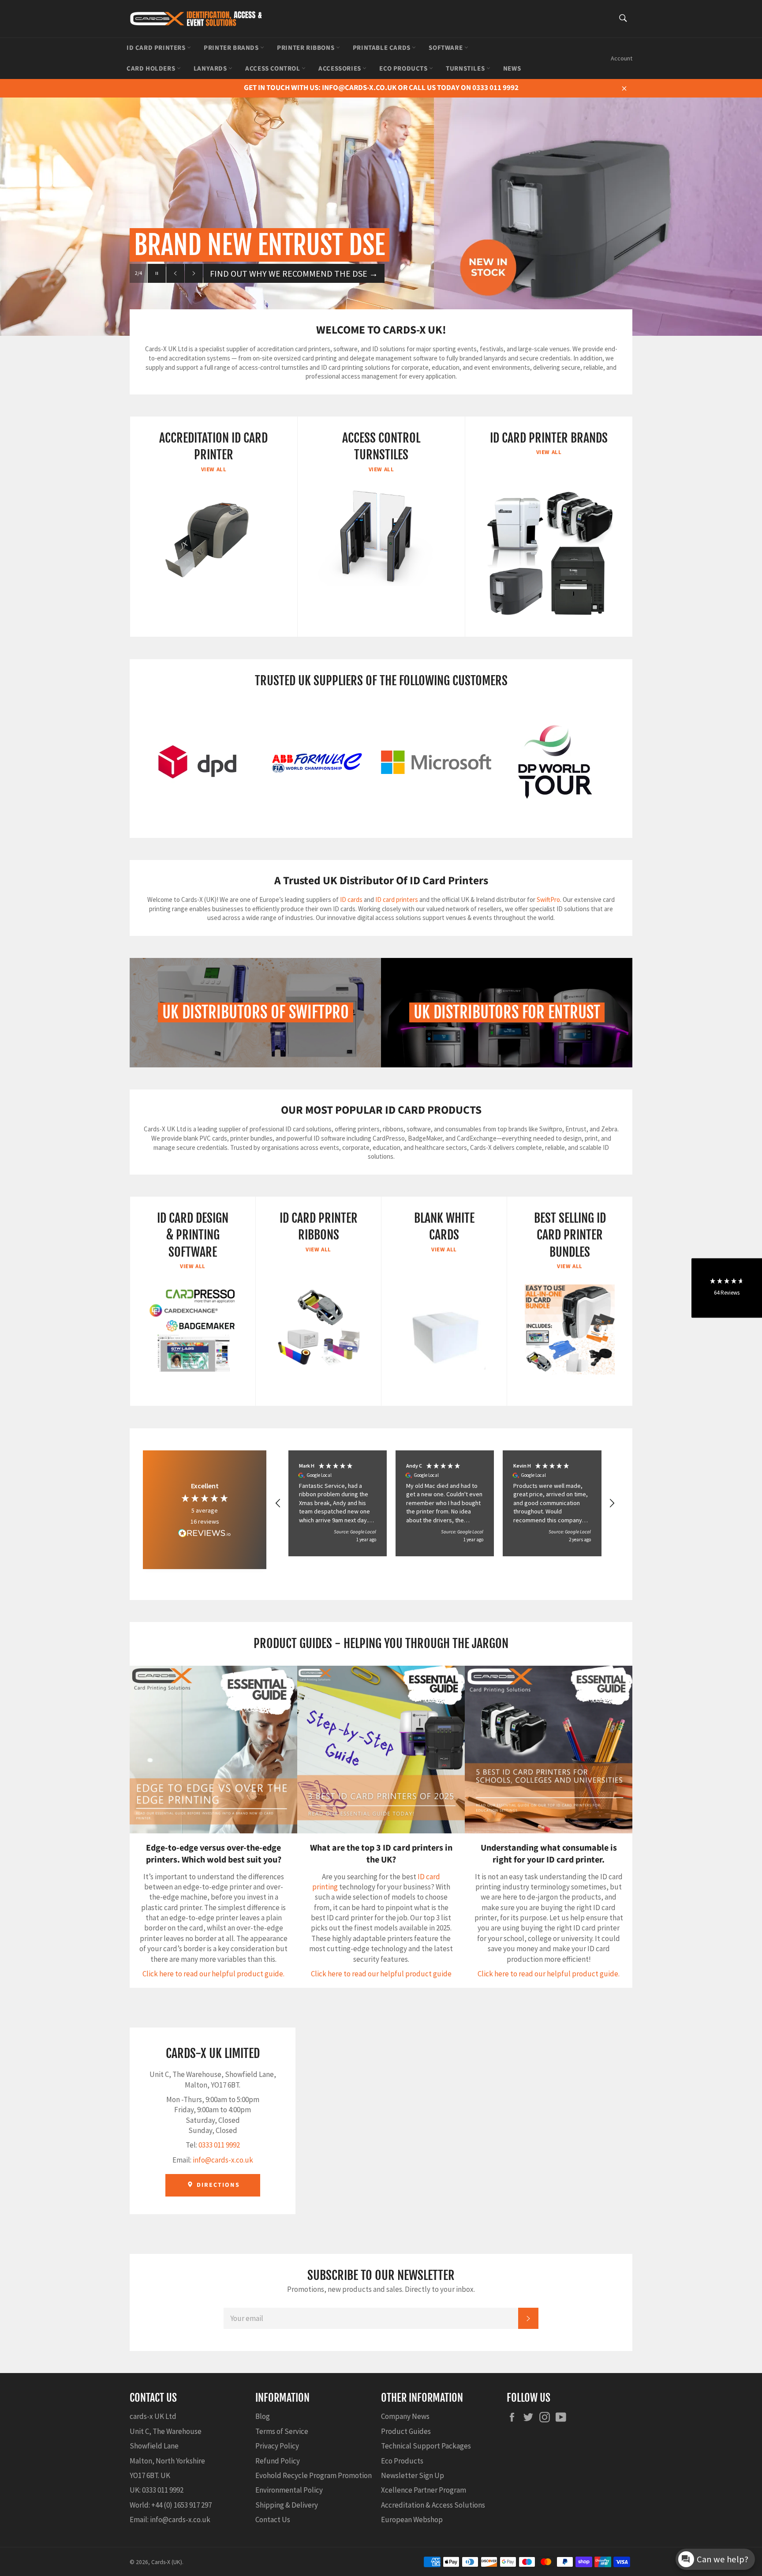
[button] (278, 1503)
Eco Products (404, 69)
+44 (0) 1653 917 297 (181, 2505)
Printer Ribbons (306, 48)
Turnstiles (466, 69)
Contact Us (273, 2520)
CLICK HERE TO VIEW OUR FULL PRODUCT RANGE (308, 273)
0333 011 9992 (219, 2145)
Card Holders (152, 69)
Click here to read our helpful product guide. (213, 1974)
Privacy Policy (277, 2446)
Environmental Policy (289, 2490)
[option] (381, 203)
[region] (445, 1503)
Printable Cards (383, 48)
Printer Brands (232, 48)
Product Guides (406, 2431)
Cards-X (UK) (167, 2562)
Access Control (273, 69)
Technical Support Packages (426, 2446)
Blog (263, 2416)
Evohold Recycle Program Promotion (314, 2475)
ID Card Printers (157, 48)
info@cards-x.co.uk (223, 2160)
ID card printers (397, 899)
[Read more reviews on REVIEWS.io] (205, 1534)
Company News (405, 2416)
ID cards (352, 899)
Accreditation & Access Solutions (433, 2505)
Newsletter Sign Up (413, 2475)
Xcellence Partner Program (424, 2490)
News (512, 69)
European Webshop (412, 2520)
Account (622, 58)
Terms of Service (282, 2431)
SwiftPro (548, 899)
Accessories (340, 69)
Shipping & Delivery (287, 2505)
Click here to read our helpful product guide (381, 1974)
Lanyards (211, 69)
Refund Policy (278, 2461)
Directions (217, 2185)
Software (446, 48)
